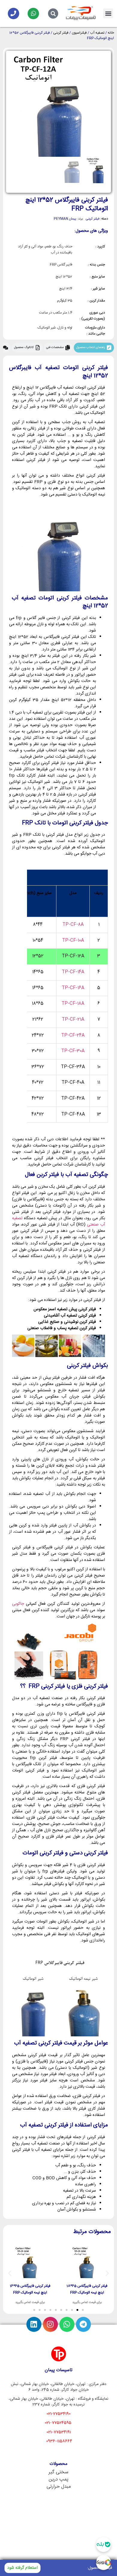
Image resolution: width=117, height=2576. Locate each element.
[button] (108, 13)
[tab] (94, 348)
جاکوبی (18, 1604)
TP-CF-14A (73, 972)
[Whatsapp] (33, 14)
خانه (111, 33)
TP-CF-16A (73, 988)
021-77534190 (58, 2414)
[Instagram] (50, 2324)
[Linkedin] (34, 2324)
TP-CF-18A (73, 1004)
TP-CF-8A (73, 925)
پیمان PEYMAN (65, 219)
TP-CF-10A (73, 941)
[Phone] (13, 14)
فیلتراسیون (79, 33)
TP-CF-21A (73, 1020)
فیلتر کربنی (61, 33)
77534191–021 (59, 2432)
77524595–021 (58, 2423)
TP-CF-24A (73, 1035)
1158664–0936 (59, 2441)
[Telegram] (83, 2324)
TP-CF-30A (73, 1051)
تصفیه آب (97, 33)
